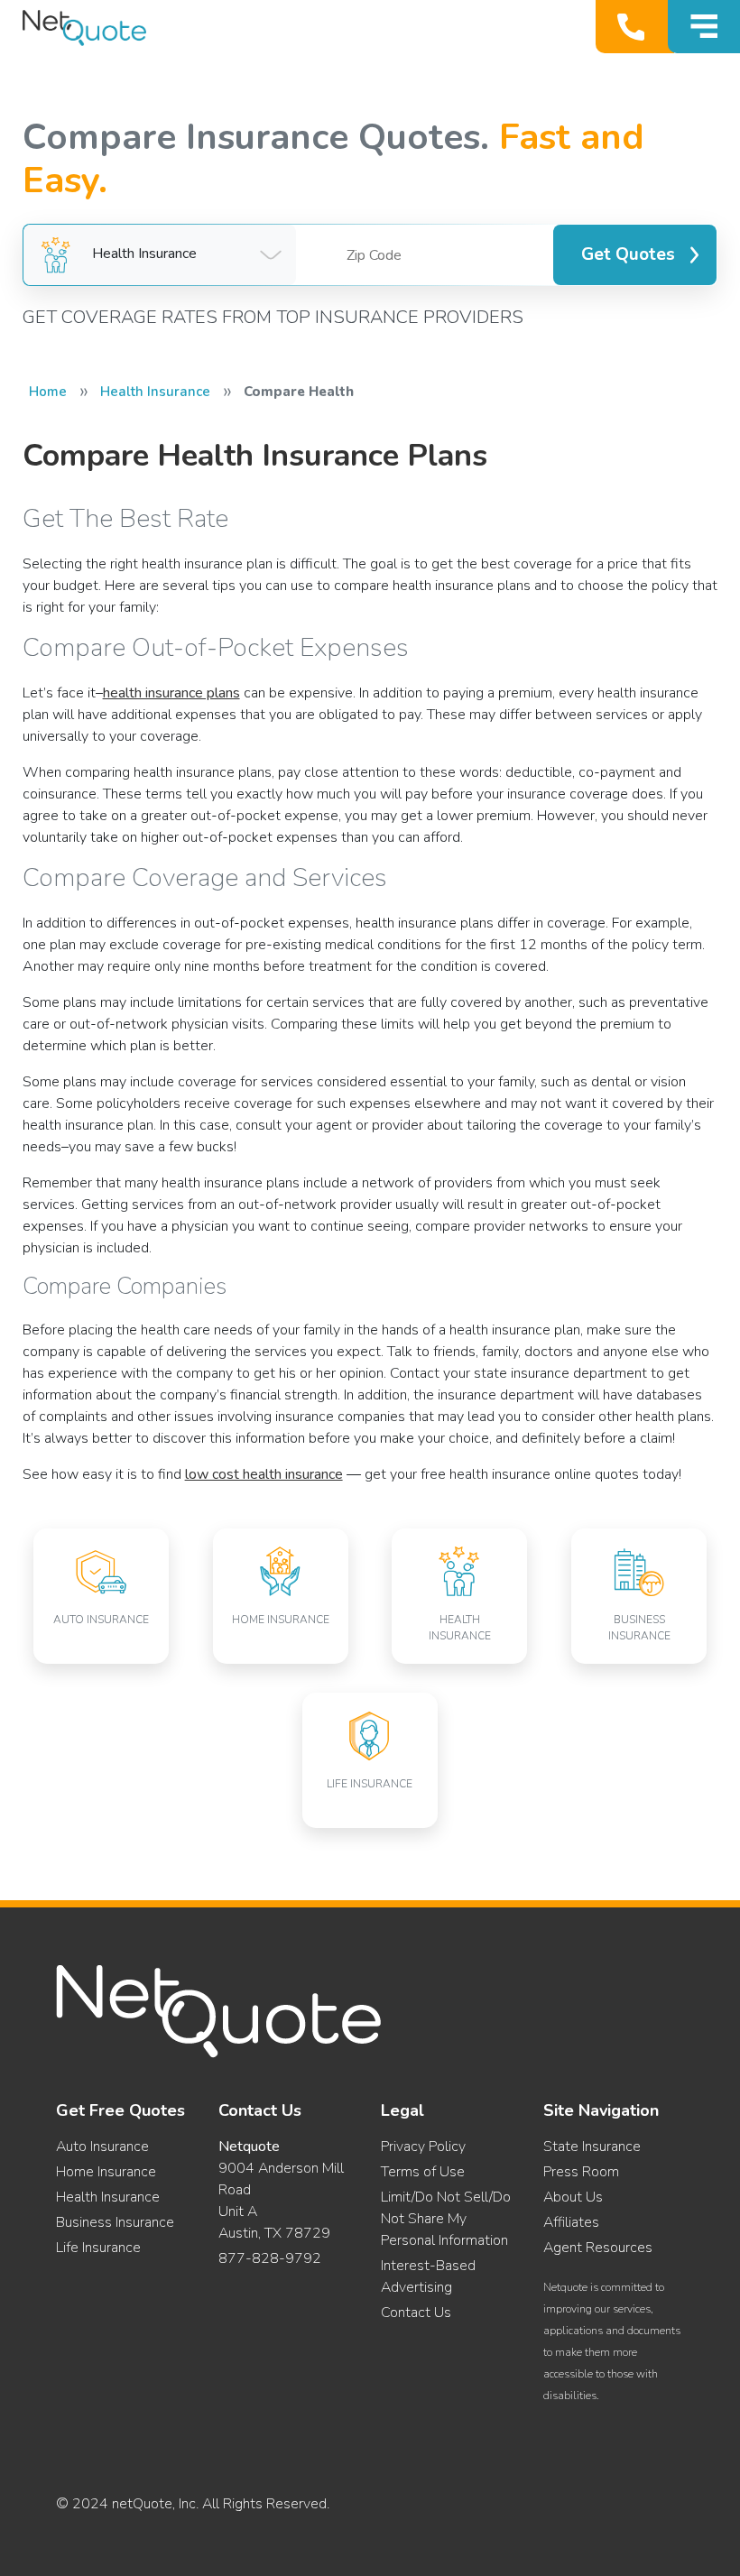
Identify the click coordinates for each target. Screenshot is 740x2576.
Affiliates (571, 2222)
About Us (573, 2197)
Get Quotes (628, 254)
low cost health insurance (264, 1474)
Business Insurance (115, 2222)
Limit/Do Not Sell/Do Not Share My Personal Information (446, 2219)
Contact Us (416, 2313)
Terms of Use (423, 2172)
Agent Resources (598, 2248)
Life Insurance (98, 2248)
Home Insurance (106, 2172)
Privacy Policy (423, 2147)
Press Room (581, 2172)
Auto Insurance (102, 2147)
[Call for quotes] (635, 27)
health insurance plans (171, 693)
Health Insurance (155, 392)
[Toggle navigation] (704, 27)
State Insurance (592, 2147)
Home (48, 392)
